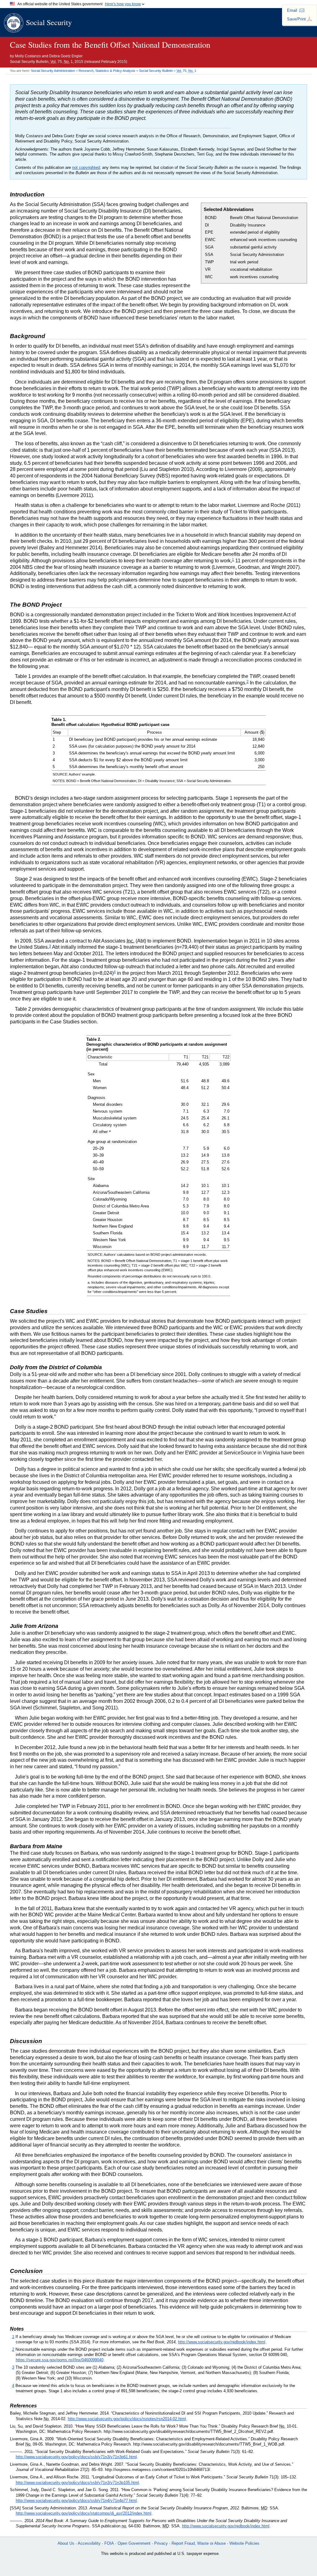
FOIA (109, 2543)
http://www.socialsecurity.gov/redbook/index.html (222, 2342)
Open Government (134, 2543)
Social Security (49, 22)
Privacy (161, 2543)
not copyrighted (86, 167)
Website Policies (244, 2543)
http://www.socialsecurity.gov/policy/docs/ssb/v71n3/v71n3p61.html (76, 2457)
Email (292, 10)
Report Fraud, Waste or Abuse (199, 2543)
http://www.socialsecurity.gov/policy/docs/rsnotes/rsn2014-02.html (127, 2419)
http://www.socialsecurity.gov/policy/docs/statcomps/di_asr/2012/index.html (84, 2513)
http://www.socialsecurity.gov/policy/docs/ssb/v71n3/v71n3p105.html (77, 2483)
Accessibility (89, 2543)
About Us (66, 2543)
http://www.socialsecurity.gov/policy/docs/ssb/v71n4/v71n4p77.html (76, 2501)
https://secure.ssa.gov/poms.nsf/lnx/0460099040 (60, 2360)
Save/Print (296, 19)
